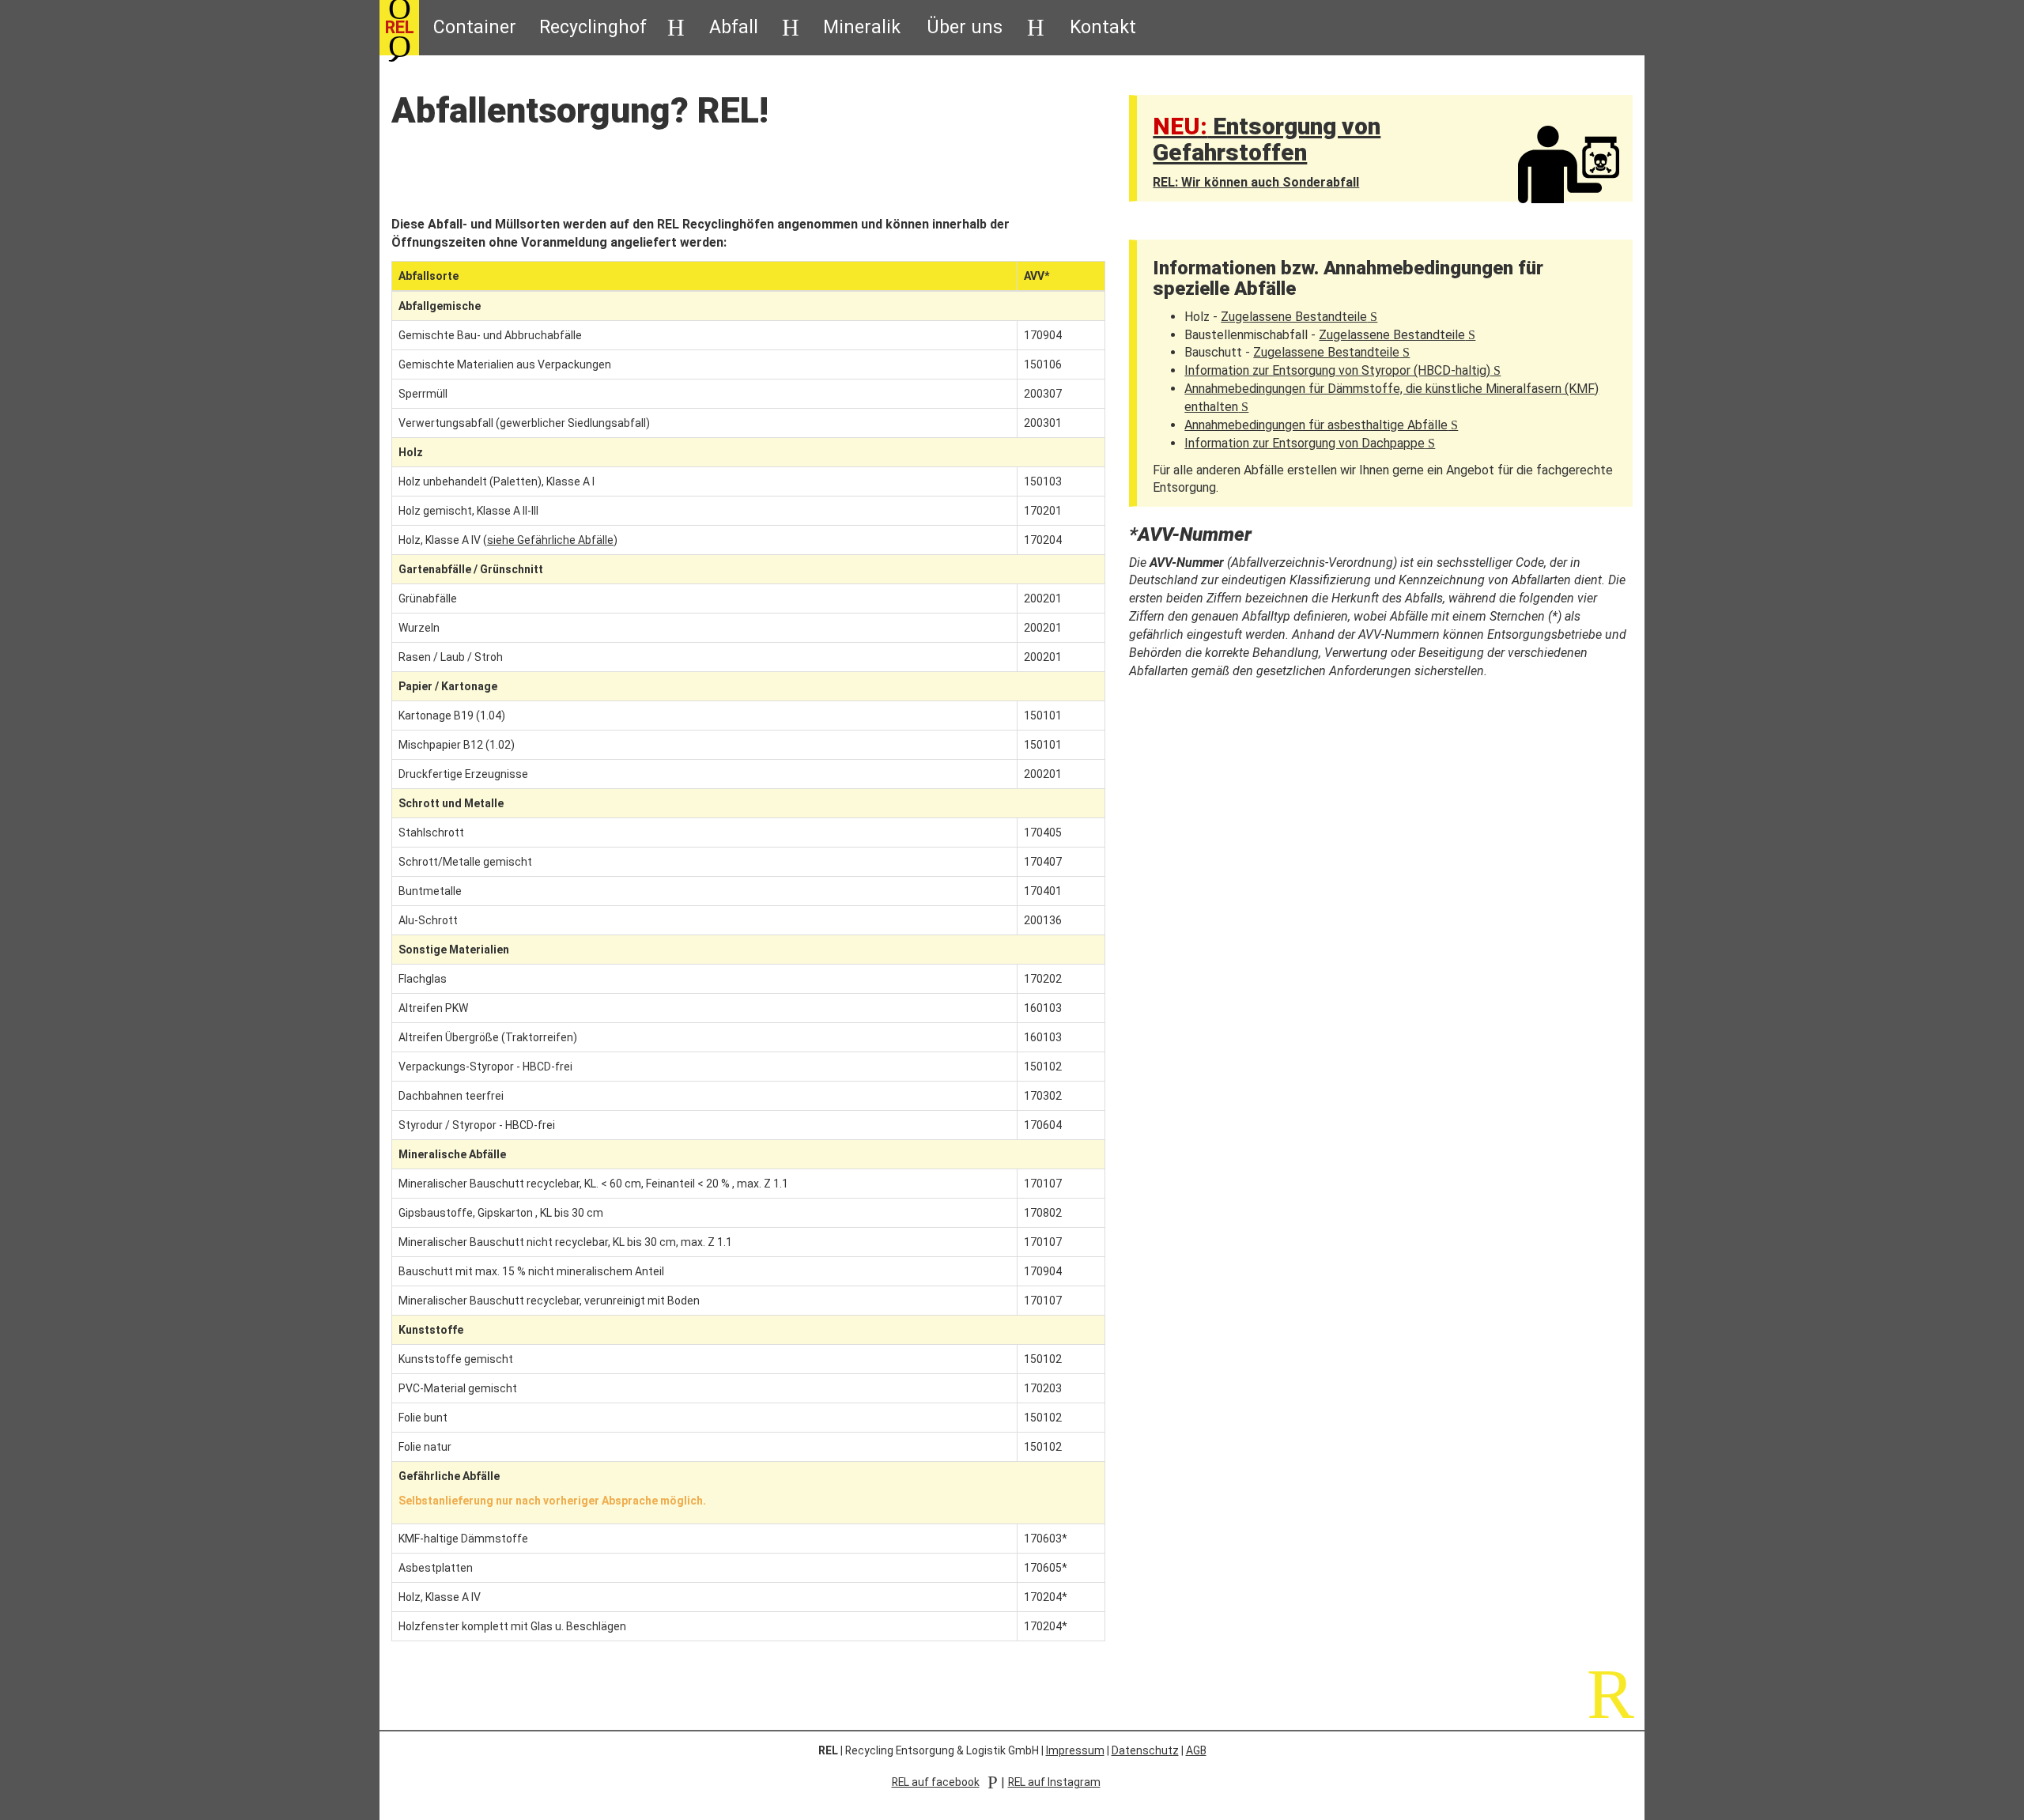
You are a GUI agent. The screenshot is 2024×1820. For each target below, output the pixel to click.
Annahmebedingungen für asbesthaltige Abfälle (1321, 425)
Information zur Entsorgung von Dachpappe (1310, 443)
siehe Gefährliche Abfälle (550, 540)
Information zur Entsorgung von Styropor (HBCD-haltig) (1342, 370)
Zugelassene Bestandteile (1299, 317)
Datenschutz (1145, 1750)
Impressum (1075, 1750)
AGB (1196, 1750)
